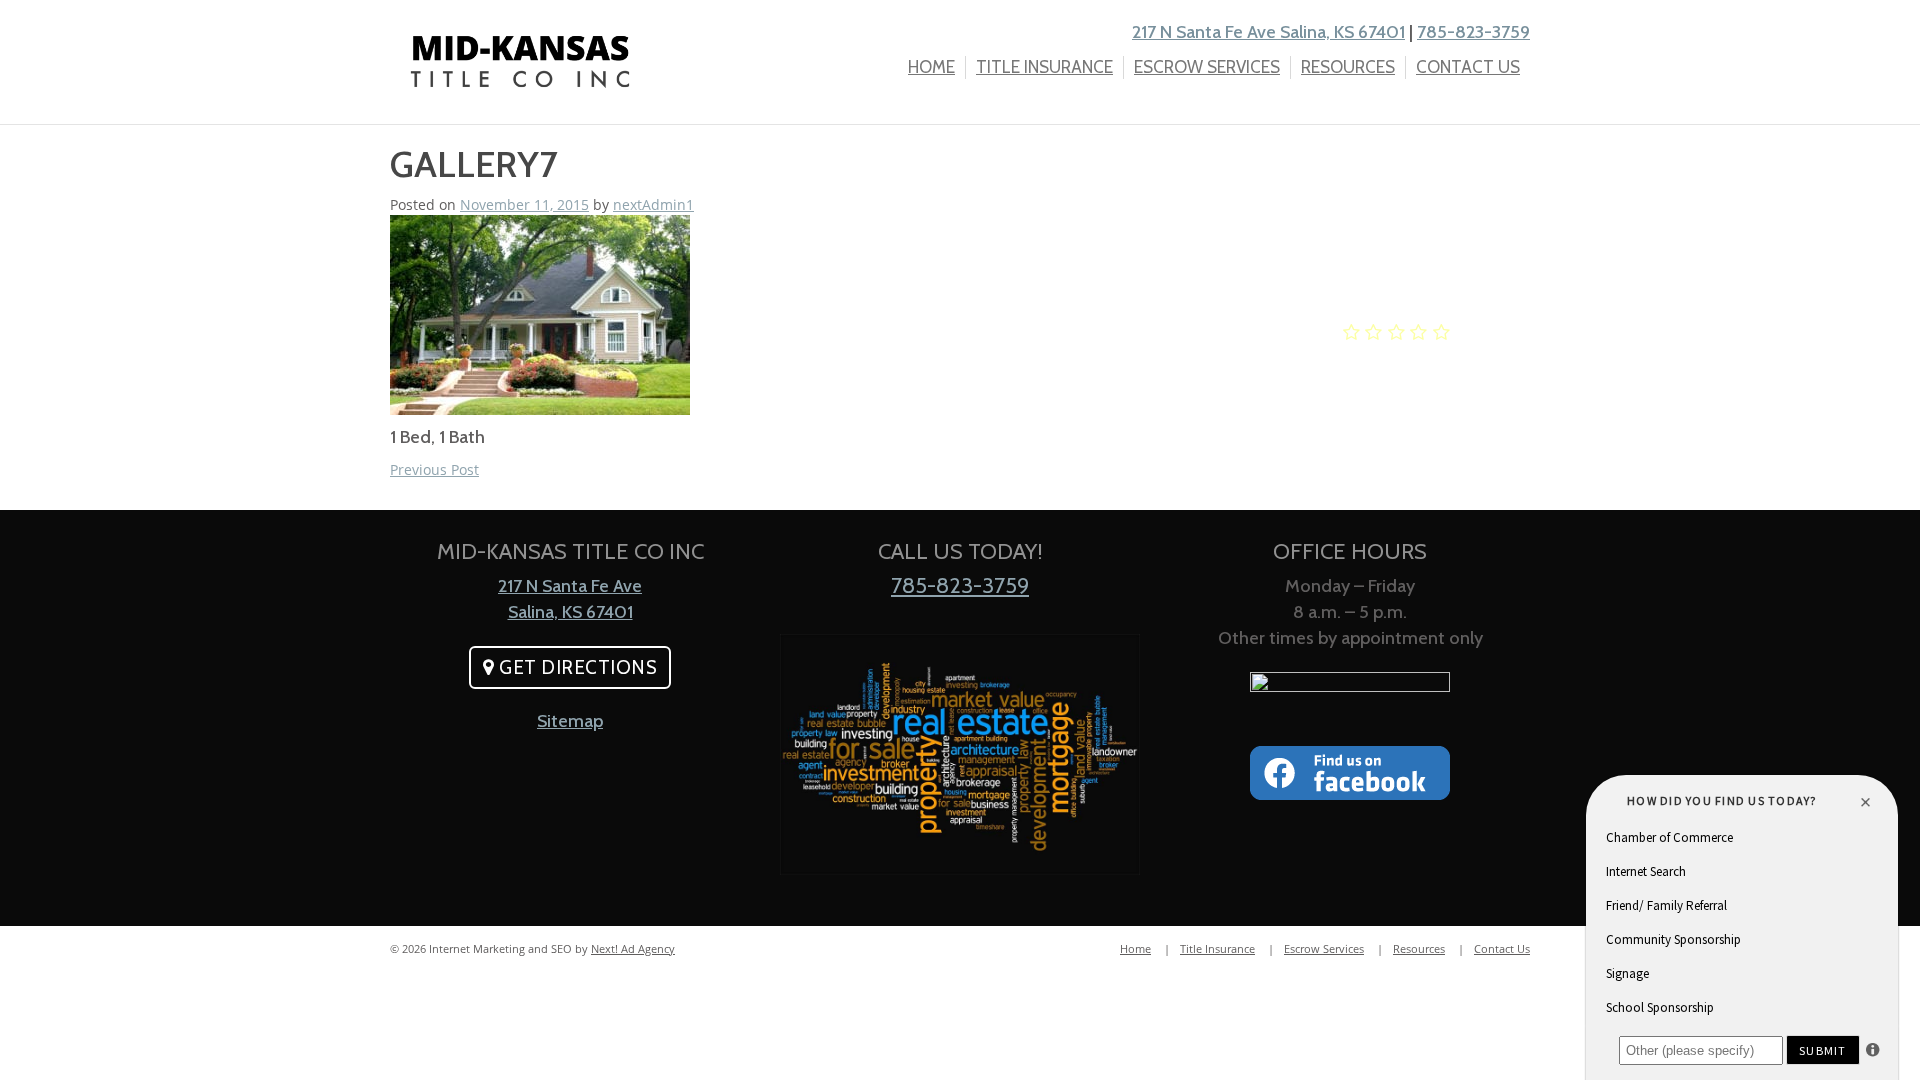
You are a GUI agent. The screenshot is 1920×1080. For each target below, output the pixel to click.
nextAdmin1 (653, 204)
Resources (1348, 67)
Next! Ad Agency (633, 948)
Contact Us (1468, 67)
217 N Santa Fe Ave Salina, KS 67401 (1268, 32)
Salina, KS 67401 (570, 612)
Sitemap (570, 721)
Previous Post (434, 469)
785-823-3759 (1473, 32)
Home (931, 67)
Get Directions (576, 667)
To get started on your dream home (1399, 226)
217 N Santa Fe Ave (570, 586)
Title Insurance (1044, 67)
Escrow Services (1207, 67)
